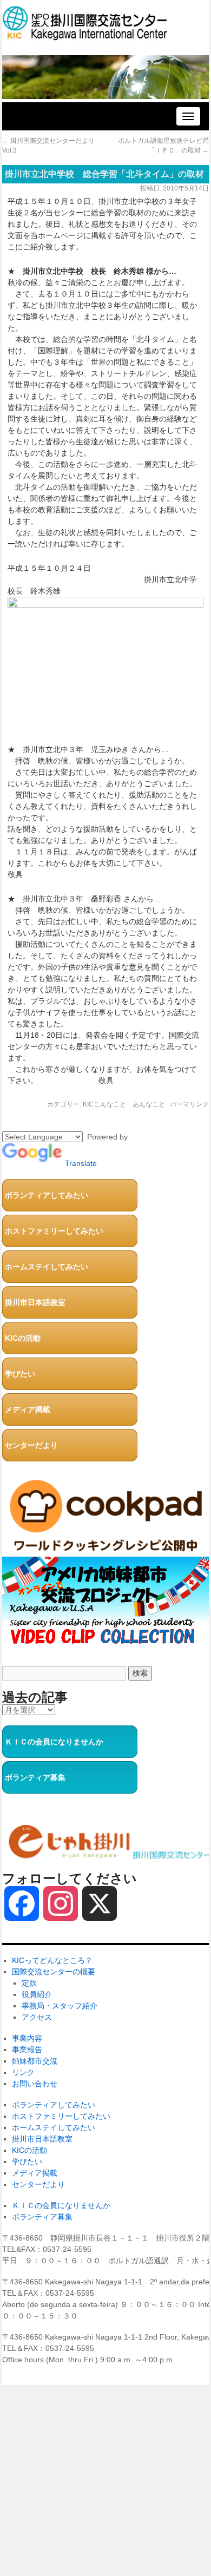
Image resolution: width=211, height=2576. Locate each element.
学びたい (20, 1374)
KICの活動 (23, 1338)
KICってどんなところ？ (52, 1960)
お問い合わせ (35, 2084)
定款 (29, 1983)
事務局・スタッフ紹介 (60, 2006)
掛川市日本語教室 (35, 1302)
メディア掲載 (28, 1409)
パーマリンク (189, 1104)
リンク (23, 2072)
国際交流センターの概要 (54, 1972)
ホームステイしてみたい (47, 1267)
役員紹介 (37, 1994)
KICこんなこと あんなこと (124, 1104)
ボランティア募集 (35, 1777)
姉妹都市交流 (35, 2061)
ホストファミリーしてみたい (54, 1231)
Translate (81, 1163)
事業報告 (27, 2050)
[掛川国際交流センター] (85, 35)
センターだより (31, 1445)
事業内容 (27, 2038)
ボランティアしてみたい (47, 1195)
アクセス (37, 2017)
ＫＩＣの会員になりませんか (54, 1742)
